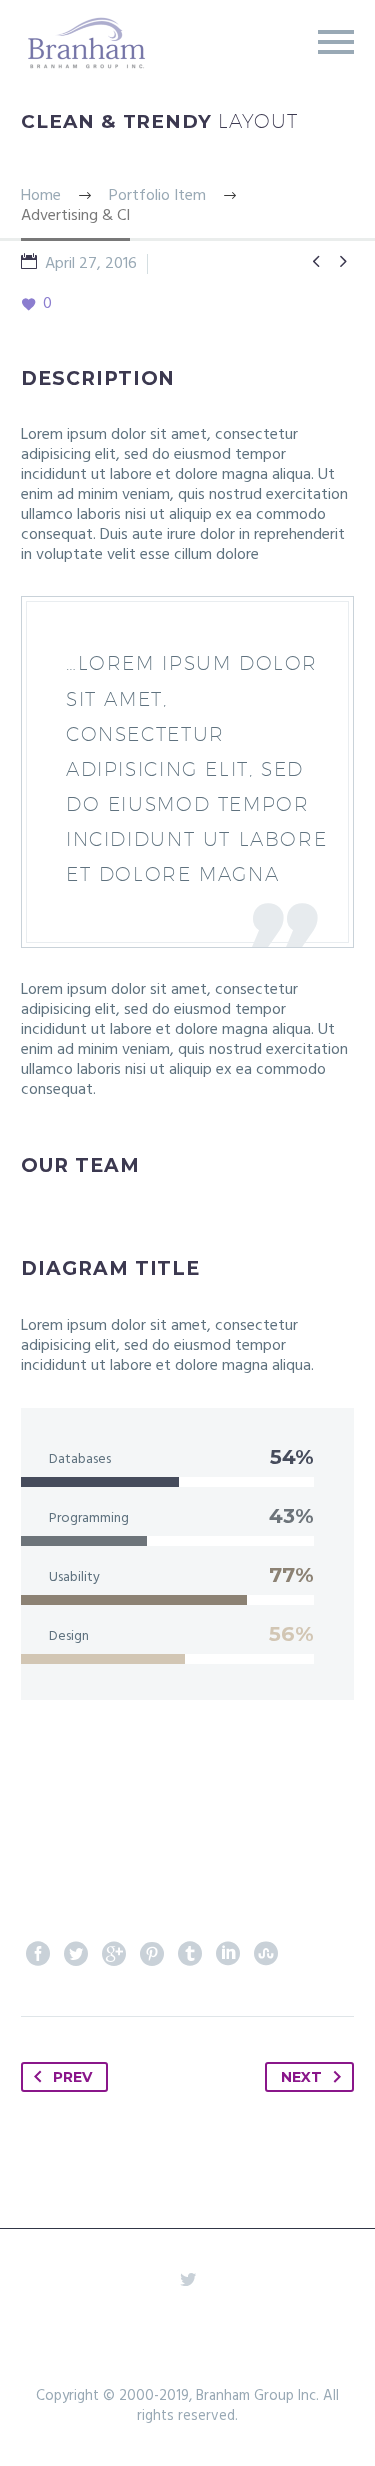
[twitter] (188, 2279)
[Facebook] (38, 1954)
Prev (72, 2077)
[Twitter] (76, 1954)
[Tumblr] (190, 1954)
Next (301, 2077)
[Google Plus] (114, 1954)
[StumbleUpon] (266, 1954)
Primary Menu (336, 42)
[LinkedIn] (228, 1954)
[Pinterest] (152, 1954)
